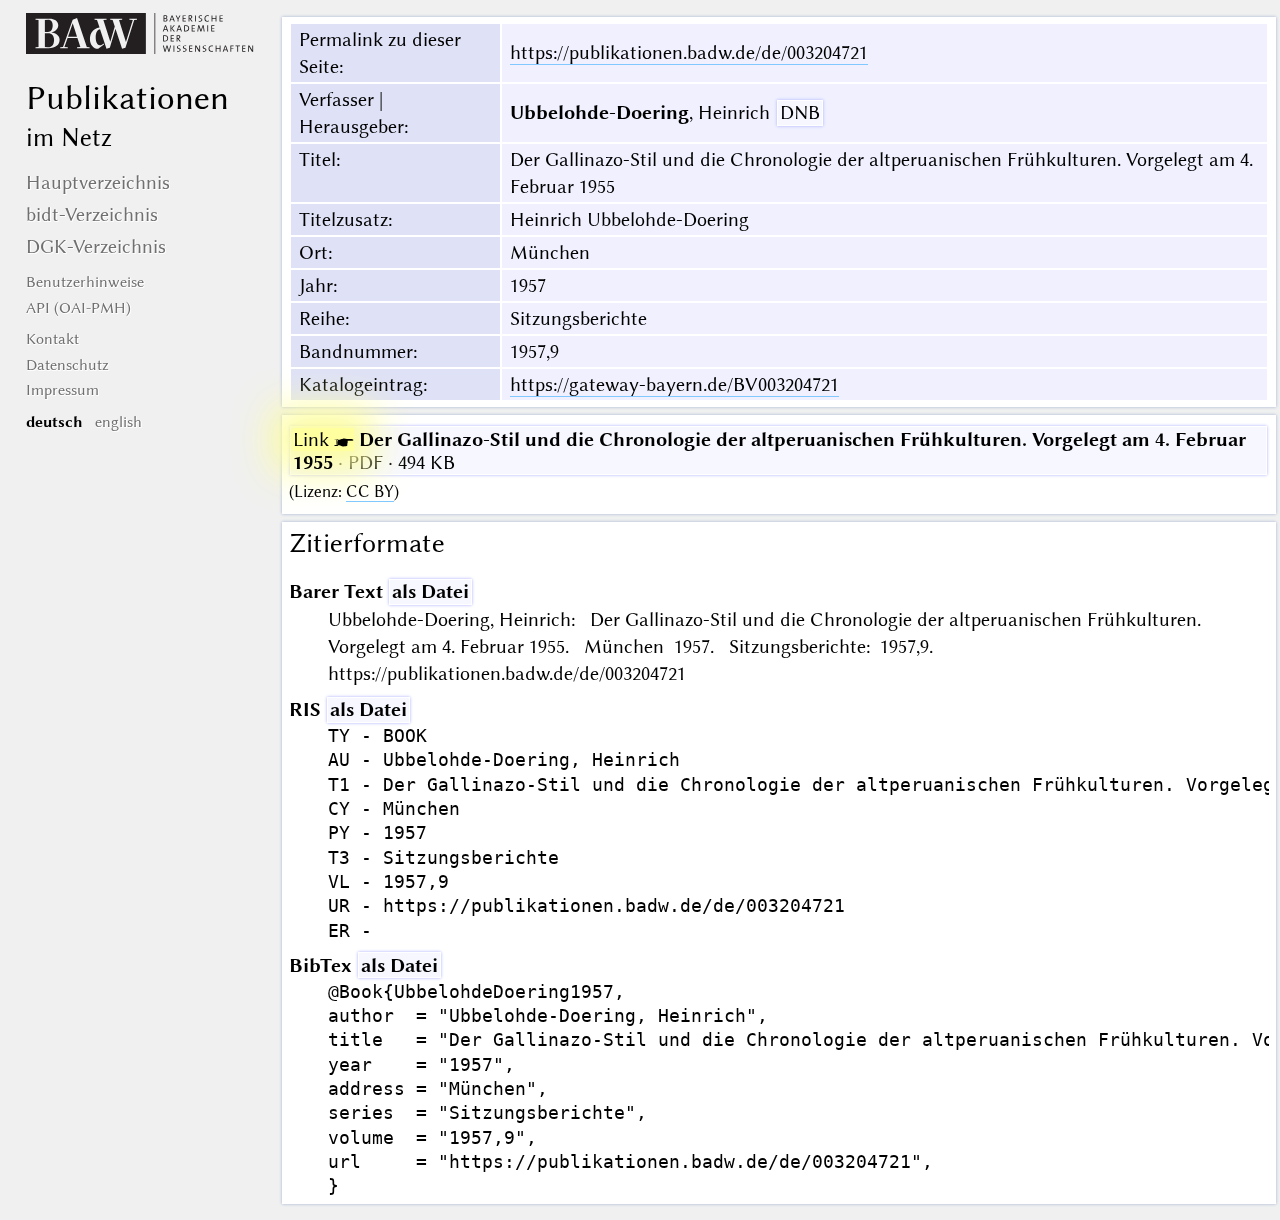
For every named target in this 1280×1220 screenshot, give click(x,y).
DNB (800, 112)
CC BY (370, 491)
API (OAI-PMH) (78, 308)
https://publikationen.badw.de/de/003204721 (689, 52)
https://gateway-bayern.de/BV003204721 (674, 384)
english (118, 422)
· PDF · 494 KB (769, 451)
